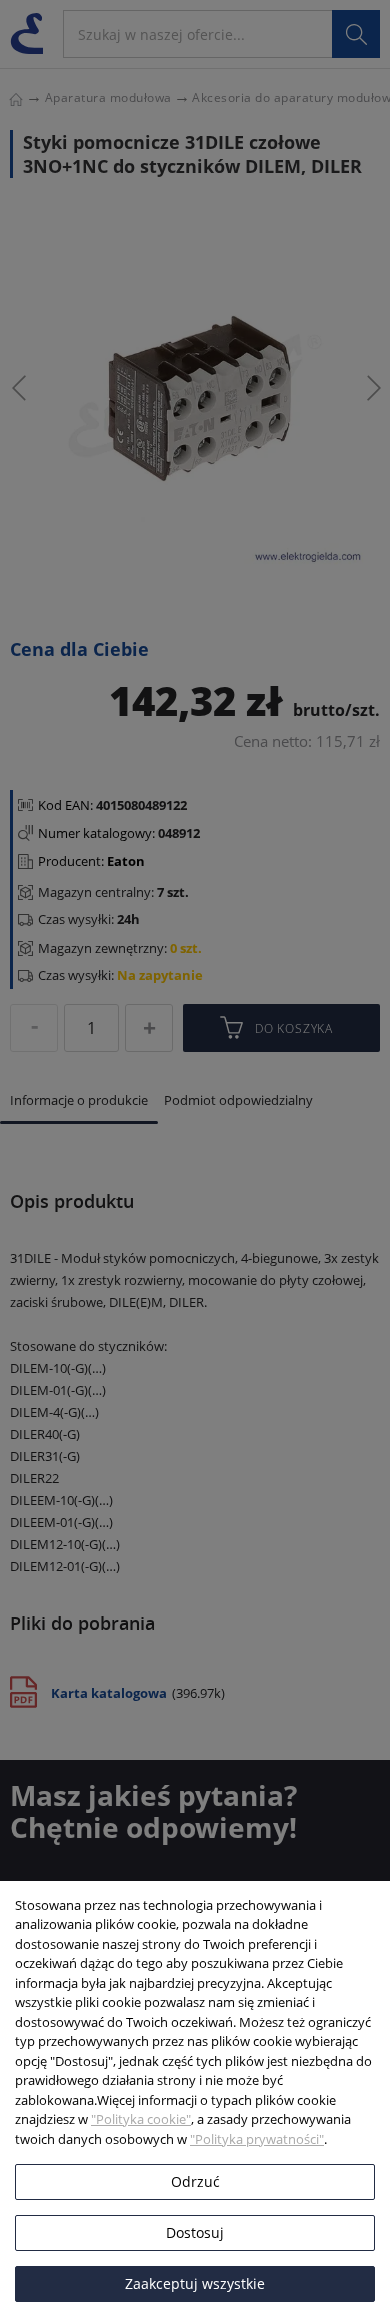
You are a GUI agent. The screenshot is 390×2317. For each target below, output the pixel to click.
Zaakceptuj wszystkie (195, 2283)
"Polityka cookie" (141, 2119)
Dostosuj (195, 2232)
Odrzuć (195, 2181)
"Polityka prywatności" (257, 2139)
